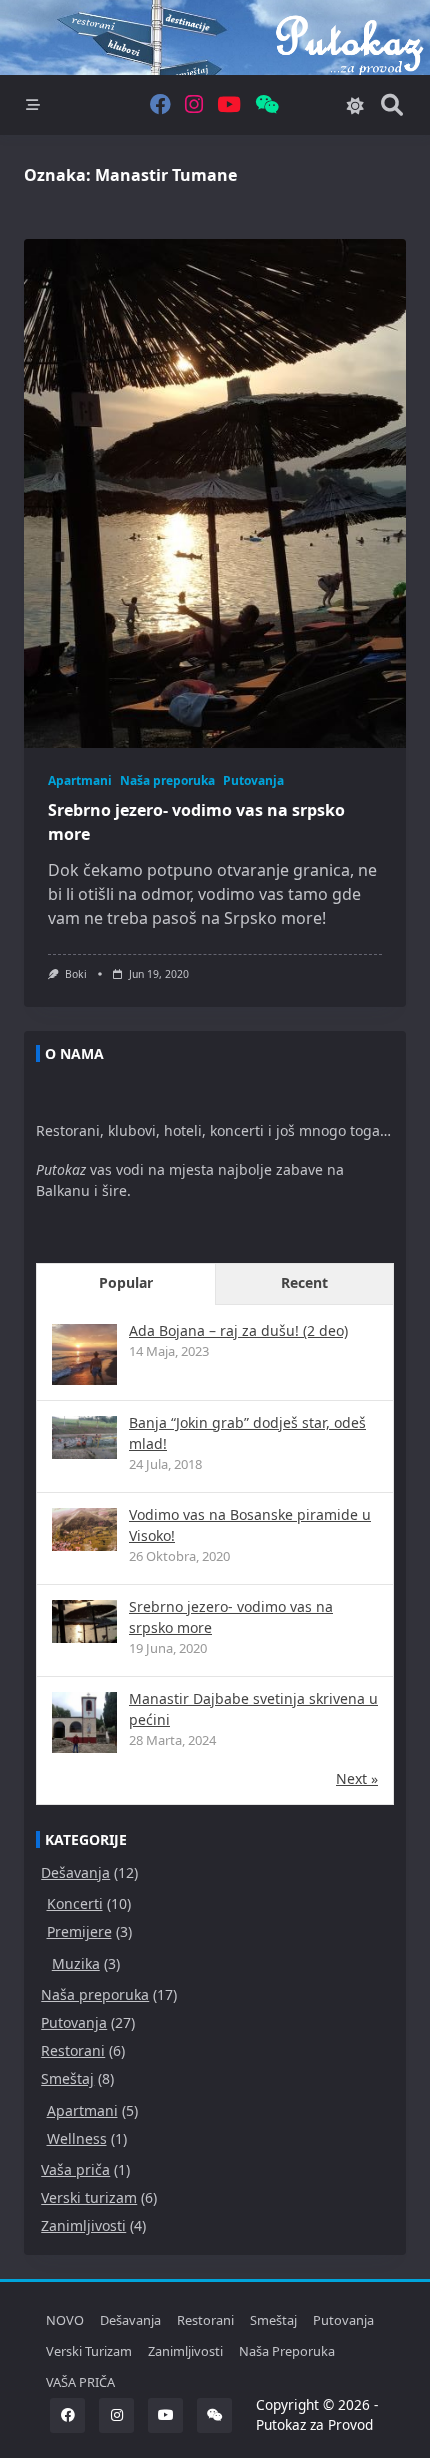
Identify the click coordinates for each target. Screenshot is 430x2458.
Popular (126, 1282)
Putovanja (253, 780)
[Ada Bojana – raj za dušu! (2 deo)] (84, 1356)
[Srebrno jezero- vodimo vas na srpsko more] (84, 1621)
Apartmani (80, 780)
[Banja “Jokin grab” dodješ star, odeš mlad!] (84, 1437)
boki (76, 974)
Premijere (79, 1931)
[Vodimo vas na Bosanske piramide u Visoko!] (84, 1529)
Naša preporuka (167, 780)
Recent (304, 1282)
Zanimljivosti (83, 2225)
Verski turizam (89, 2197)
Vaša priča (75, 2169)
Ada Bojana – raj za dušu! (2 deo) (238, 1330)
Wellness (77, 2138)
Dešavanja (75, 1872)
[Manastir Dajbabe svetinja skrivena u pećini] (84, 1724)
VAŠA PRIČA (80, 2382)
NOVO (65, 2320)
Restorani (73, 2050)
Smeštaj (67, 2078)
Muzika (76, 1963)
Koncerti (75, 1903)
